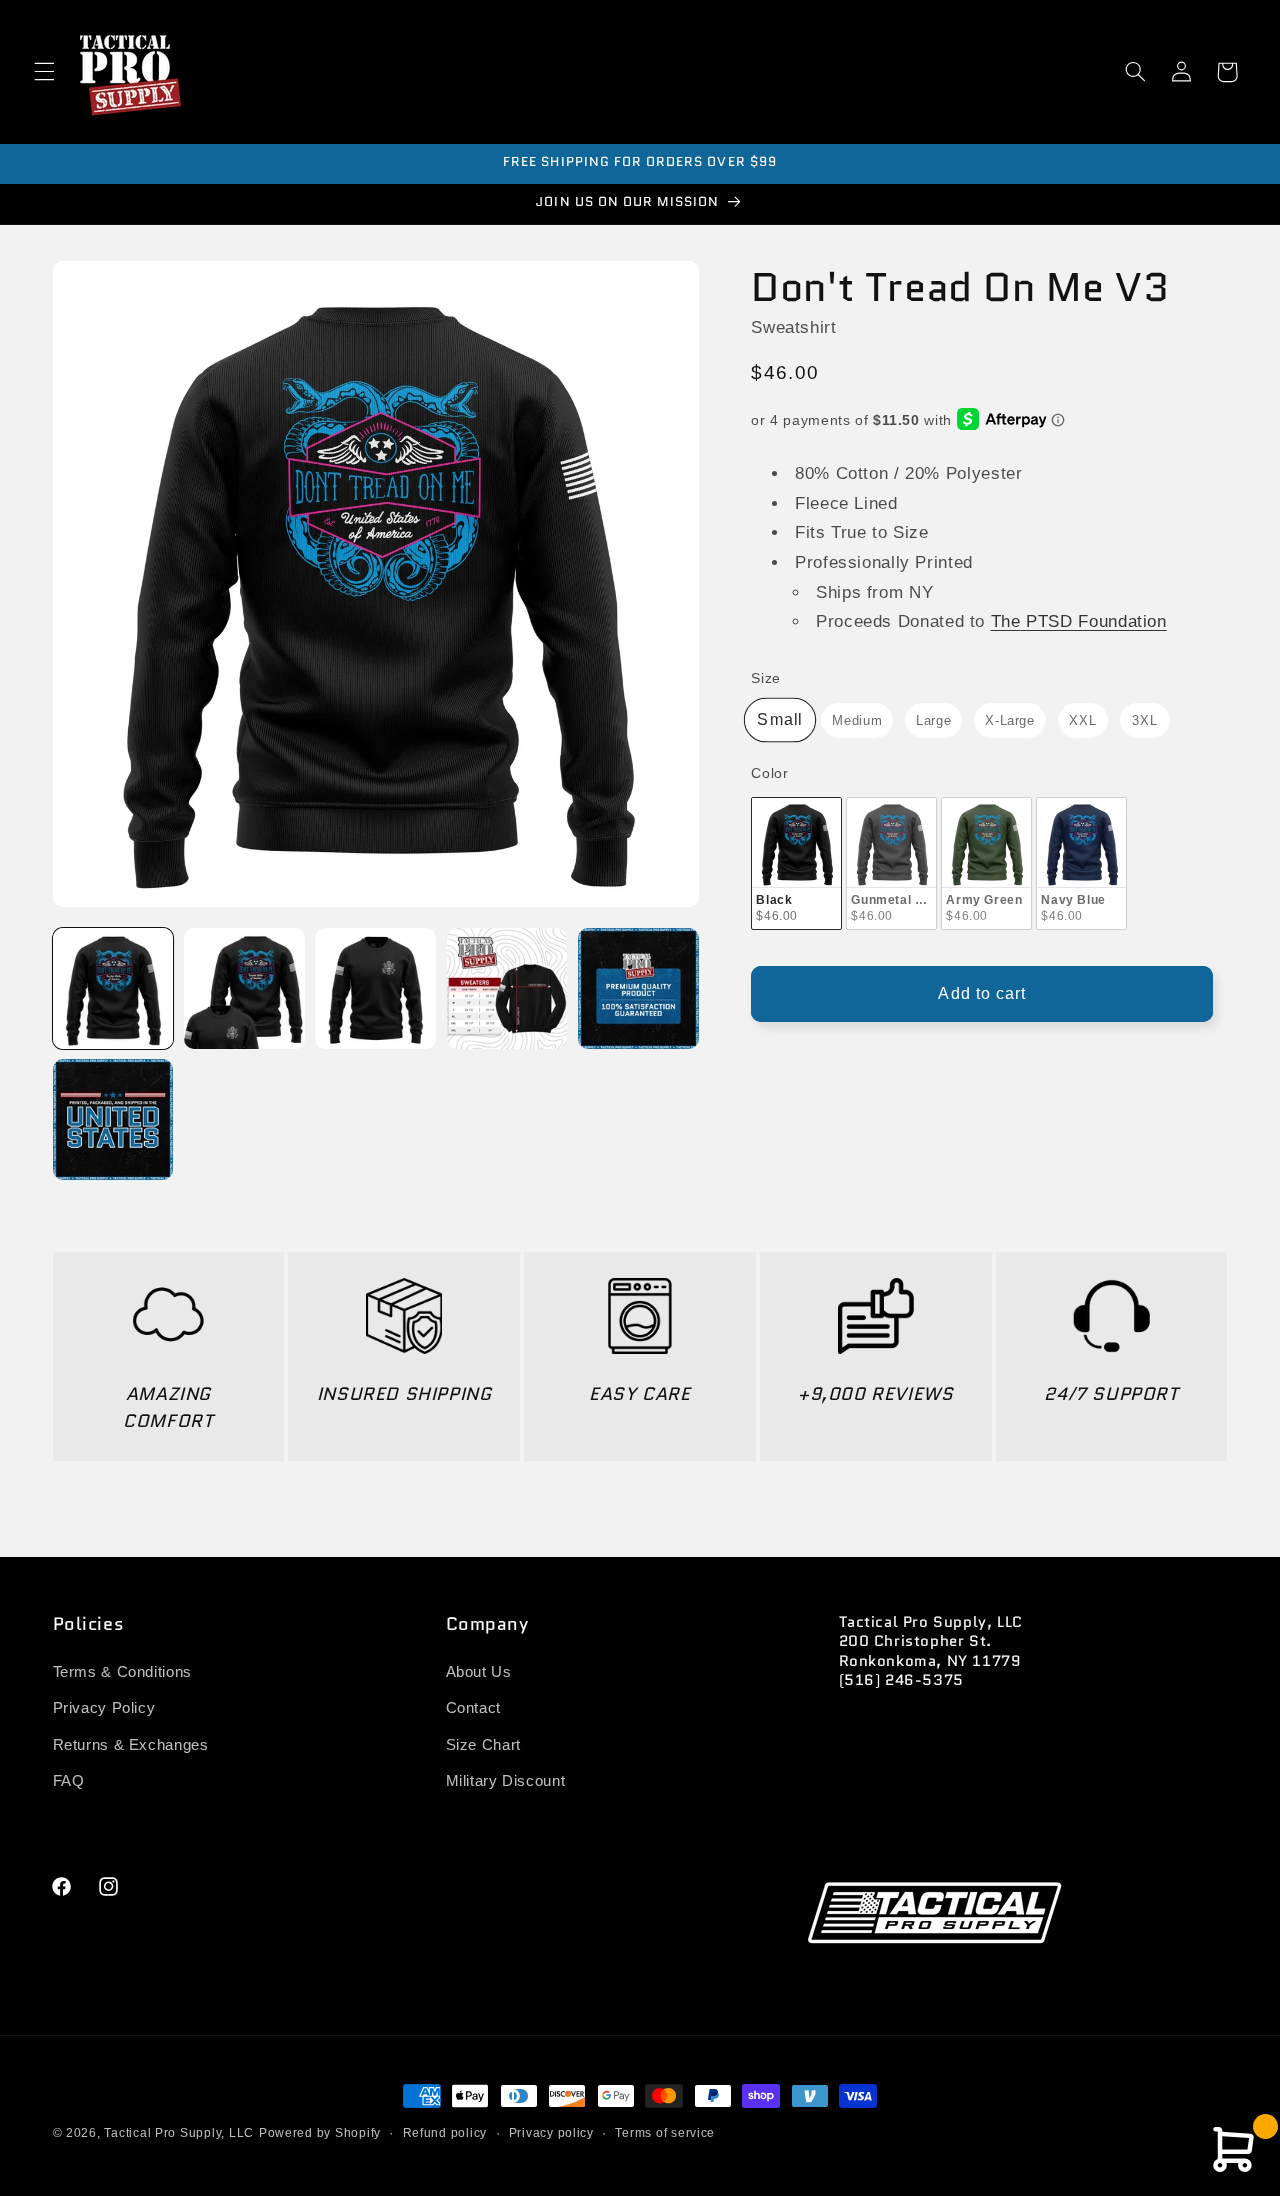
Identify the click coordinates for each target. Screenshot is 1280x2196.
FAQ (69, 1782)
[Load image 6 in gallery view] (375, 988)
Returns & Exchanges (131, 1745)
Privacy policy (551, 2133)
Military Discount (506, 1782)
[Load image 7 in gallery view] (507, 988)
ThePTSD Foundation (1079, 621)
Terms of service (665, 2133)
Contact (473, 1709)
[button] (44, 72)
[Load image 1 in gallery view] (113, 988)
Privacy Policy (104, 1709)
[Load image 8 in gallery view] (638, 988)
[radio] (780, 720)
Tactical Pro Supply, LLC (179, 2133)
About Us (479, 1673)
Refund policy (445, 2133)
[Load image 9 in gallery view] (113, 1119)
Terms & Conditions (122, 1673)
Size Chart (483, 1745)
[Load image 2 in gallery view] (244, 988)
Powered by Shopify (320, 2133)
